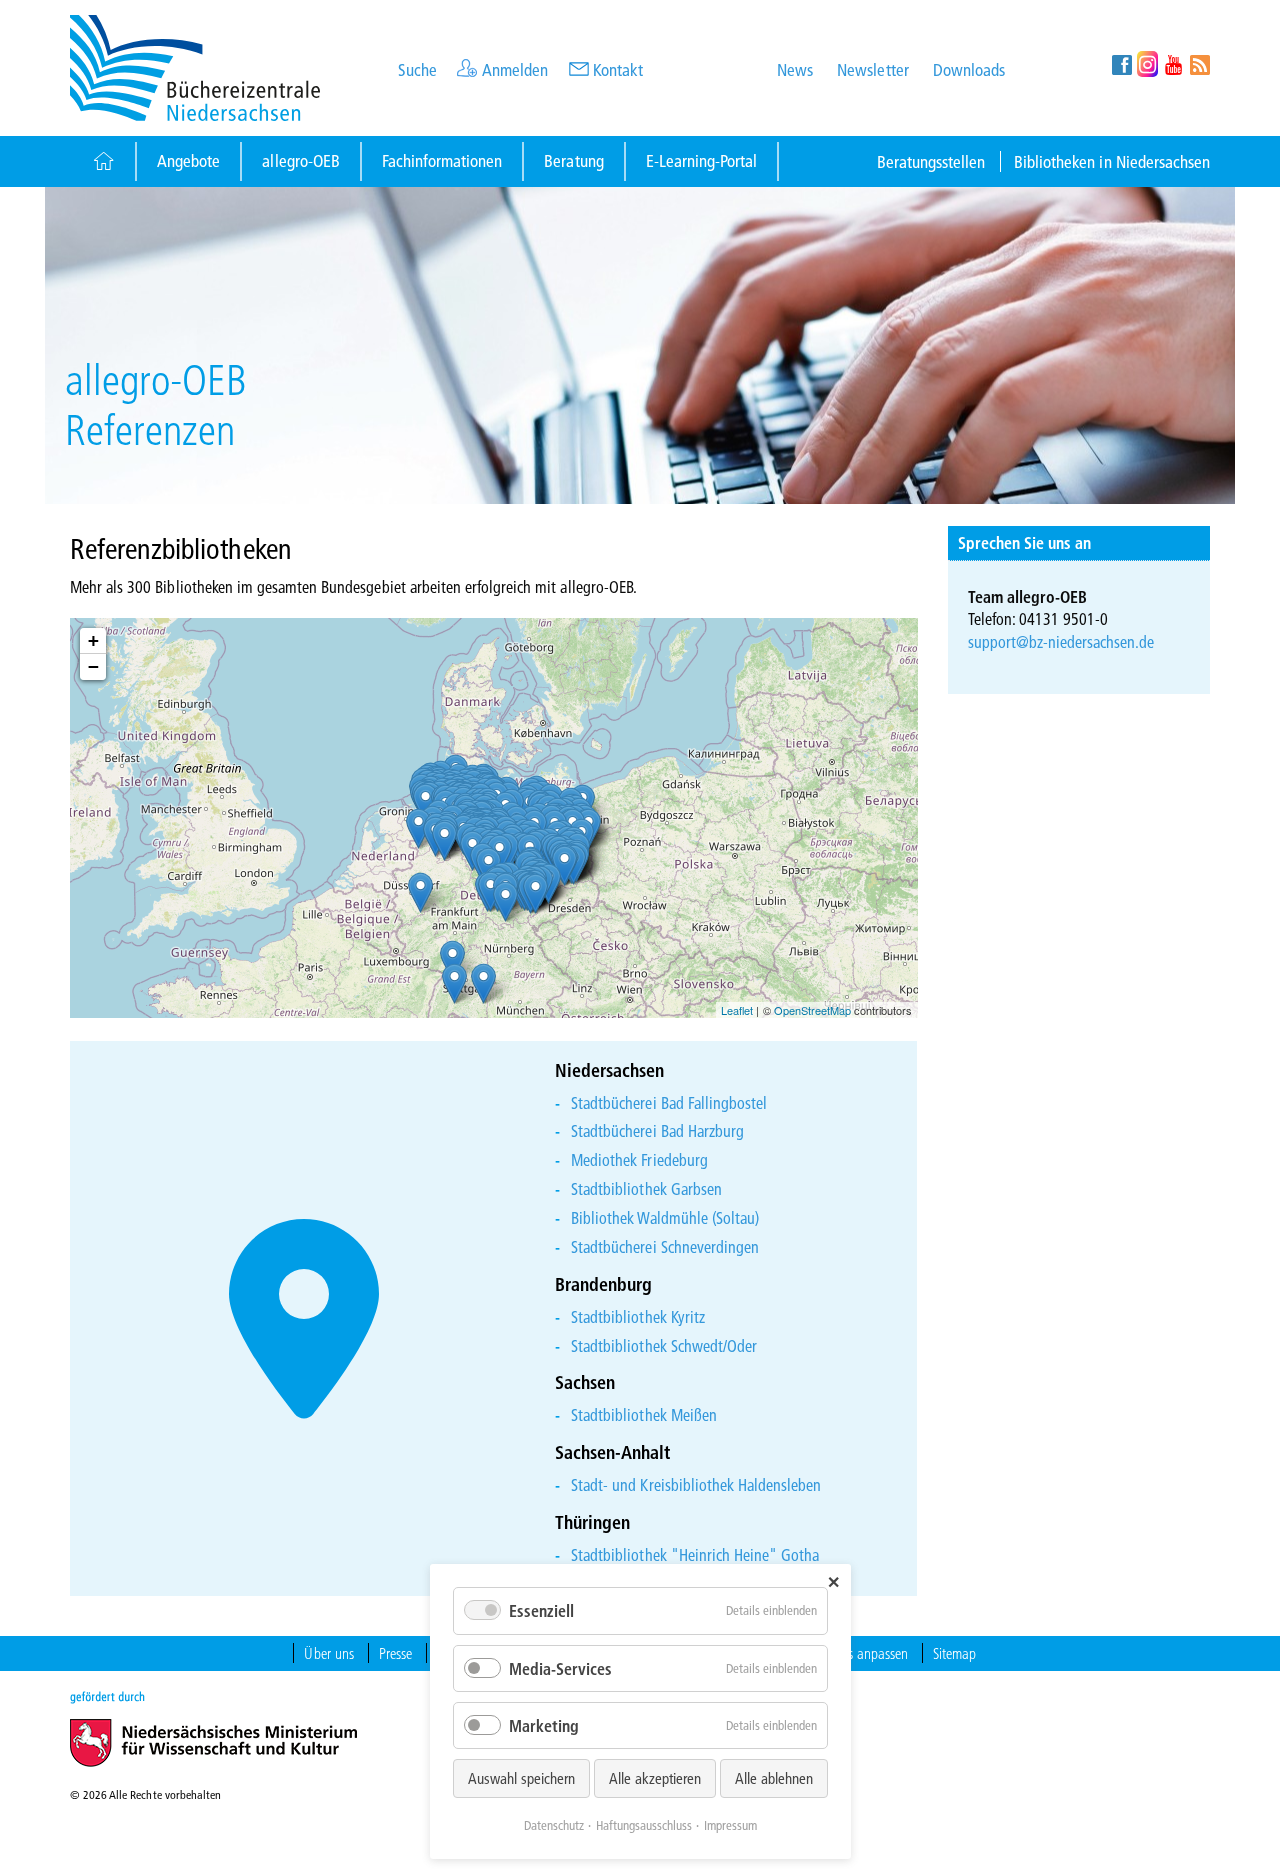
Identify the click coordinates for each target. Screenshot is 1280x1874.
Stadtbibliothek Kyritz (638, 1316)
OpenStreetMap (812, 1010)
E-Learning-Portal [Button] (702, 160)
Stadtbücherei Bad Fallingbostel (669, 1102)
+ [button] (93, 640)
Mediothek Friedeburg (639, 1159)
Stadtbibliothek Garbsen (646, 1188)
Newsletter (872, 69)
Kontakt (618, 69)
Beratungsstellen (931, 161)
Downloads (969, 69)
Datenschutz (554, 1825)
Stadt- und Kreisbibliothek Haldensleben (696, 1484)
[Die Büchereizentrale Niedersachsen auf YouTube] (1173, 64)
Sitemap (954, 1653)
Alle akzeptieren (655, 1778)
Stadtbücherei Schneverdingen (665, 1246)
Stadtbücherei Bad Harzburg (657, 1130)
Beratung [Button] (573, 160)
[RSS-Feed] (1199, 64)
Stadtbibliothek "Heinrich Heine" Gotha (695, 1554)
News (795, 69)
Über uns (328, 1653)
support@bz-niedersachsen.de (1061, 641)
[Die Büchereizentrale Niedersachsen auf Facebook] (1121, 64)
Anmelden (515, 69)
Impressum (730, 1825)
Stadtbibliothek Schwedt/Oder (664, 1345)
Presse (395, 1653)
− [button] (93, 666)
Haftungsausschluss (644, 1825)
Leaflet (737, 1010)
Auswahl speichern (521, 1778)
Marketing (544, 1725)
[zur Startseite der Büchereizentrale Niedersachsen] (195, 65)
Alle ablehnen (774, 1778)
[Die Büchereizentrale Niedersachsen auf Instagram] (1147, 64)
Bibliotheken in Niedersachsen (1112, 161)
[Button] (102, 161)
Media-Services (560, 1668)
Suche (417, 69)
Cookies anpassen (860, 1653)
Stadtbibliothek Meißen (644, 1414)
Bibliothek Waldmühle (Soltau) (665, 1217)
